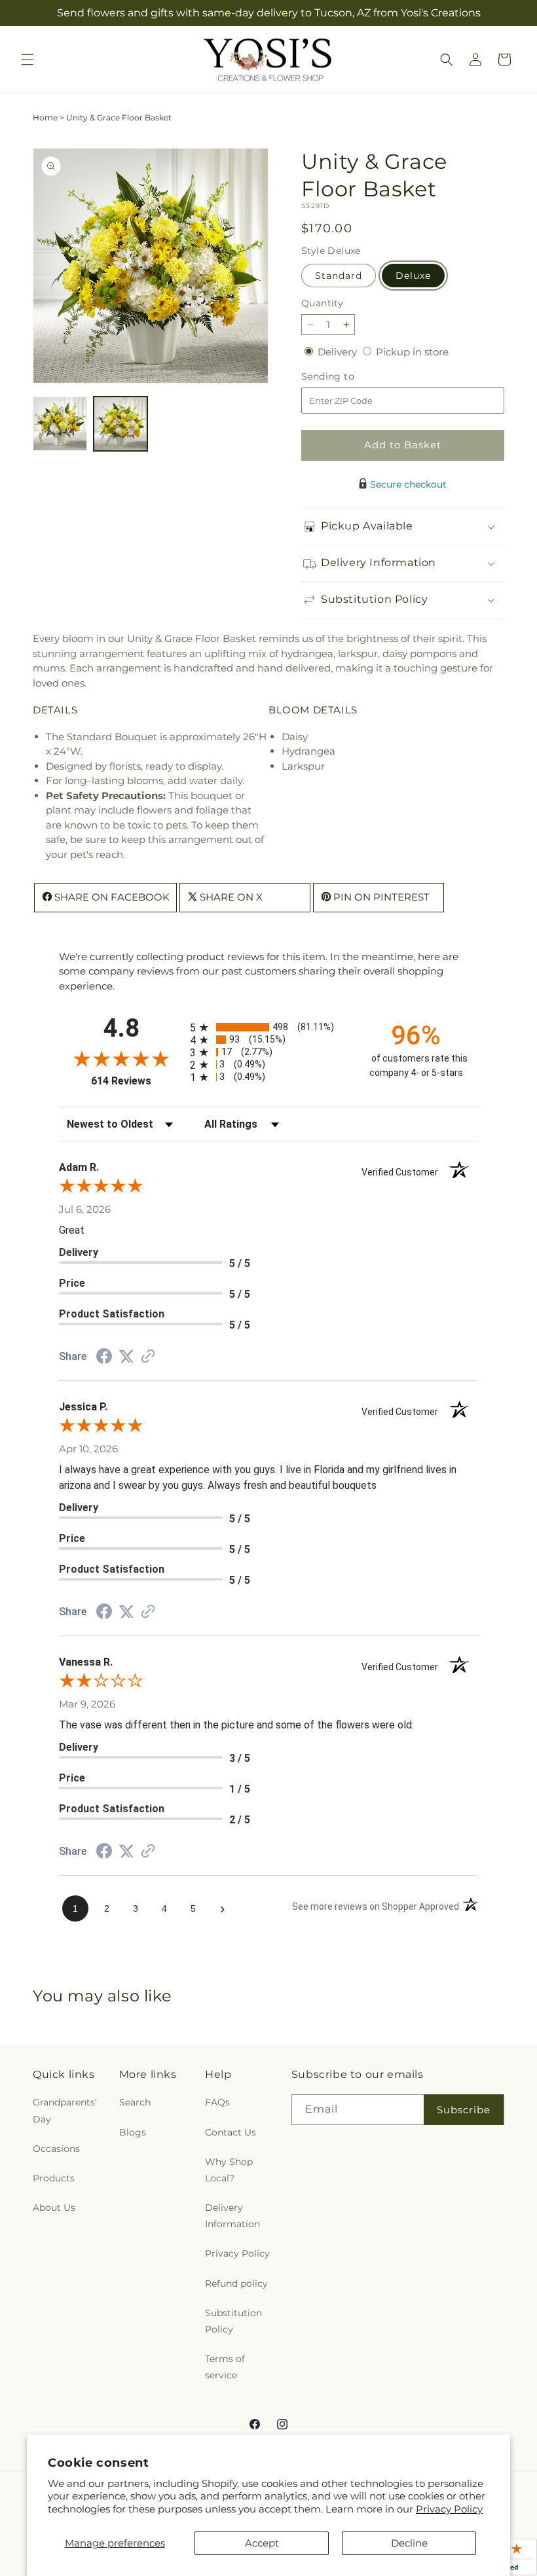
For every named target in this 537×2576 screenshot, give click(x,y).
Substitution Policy (233, 2321)
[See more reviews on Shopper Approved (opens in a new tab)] (148, 1357)
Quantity (322, 303)
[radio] (268, 1027)
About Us (54, 2208)
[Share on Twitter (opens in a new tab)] (126, 1356)
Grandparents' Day (65, 2110)
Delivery (339, 352)
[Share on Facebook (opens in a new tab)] (104, 1358)
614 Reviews (137, 1081)
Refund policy (236, 2283)
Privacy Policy (449, 2509)
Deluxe (413, 276)
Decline (409, 2543)
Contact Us (231, 2132)
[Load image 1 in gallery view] (60, 424)
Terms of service (225, 2367)
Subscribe (464, 2110)
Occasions (56, 2149)
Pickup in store (412, 352)
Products (54, 2178)
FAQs (217, 2102)
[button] (28, 60)
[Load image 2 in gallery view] (121, 424)
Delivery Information (232, 2216)
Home (45, 117)
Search (135, 2102)
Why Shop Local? (229, 2170)
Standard (339, 276)
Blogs (133, 2132)
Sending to (347, 377)
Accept (262, 2543)
